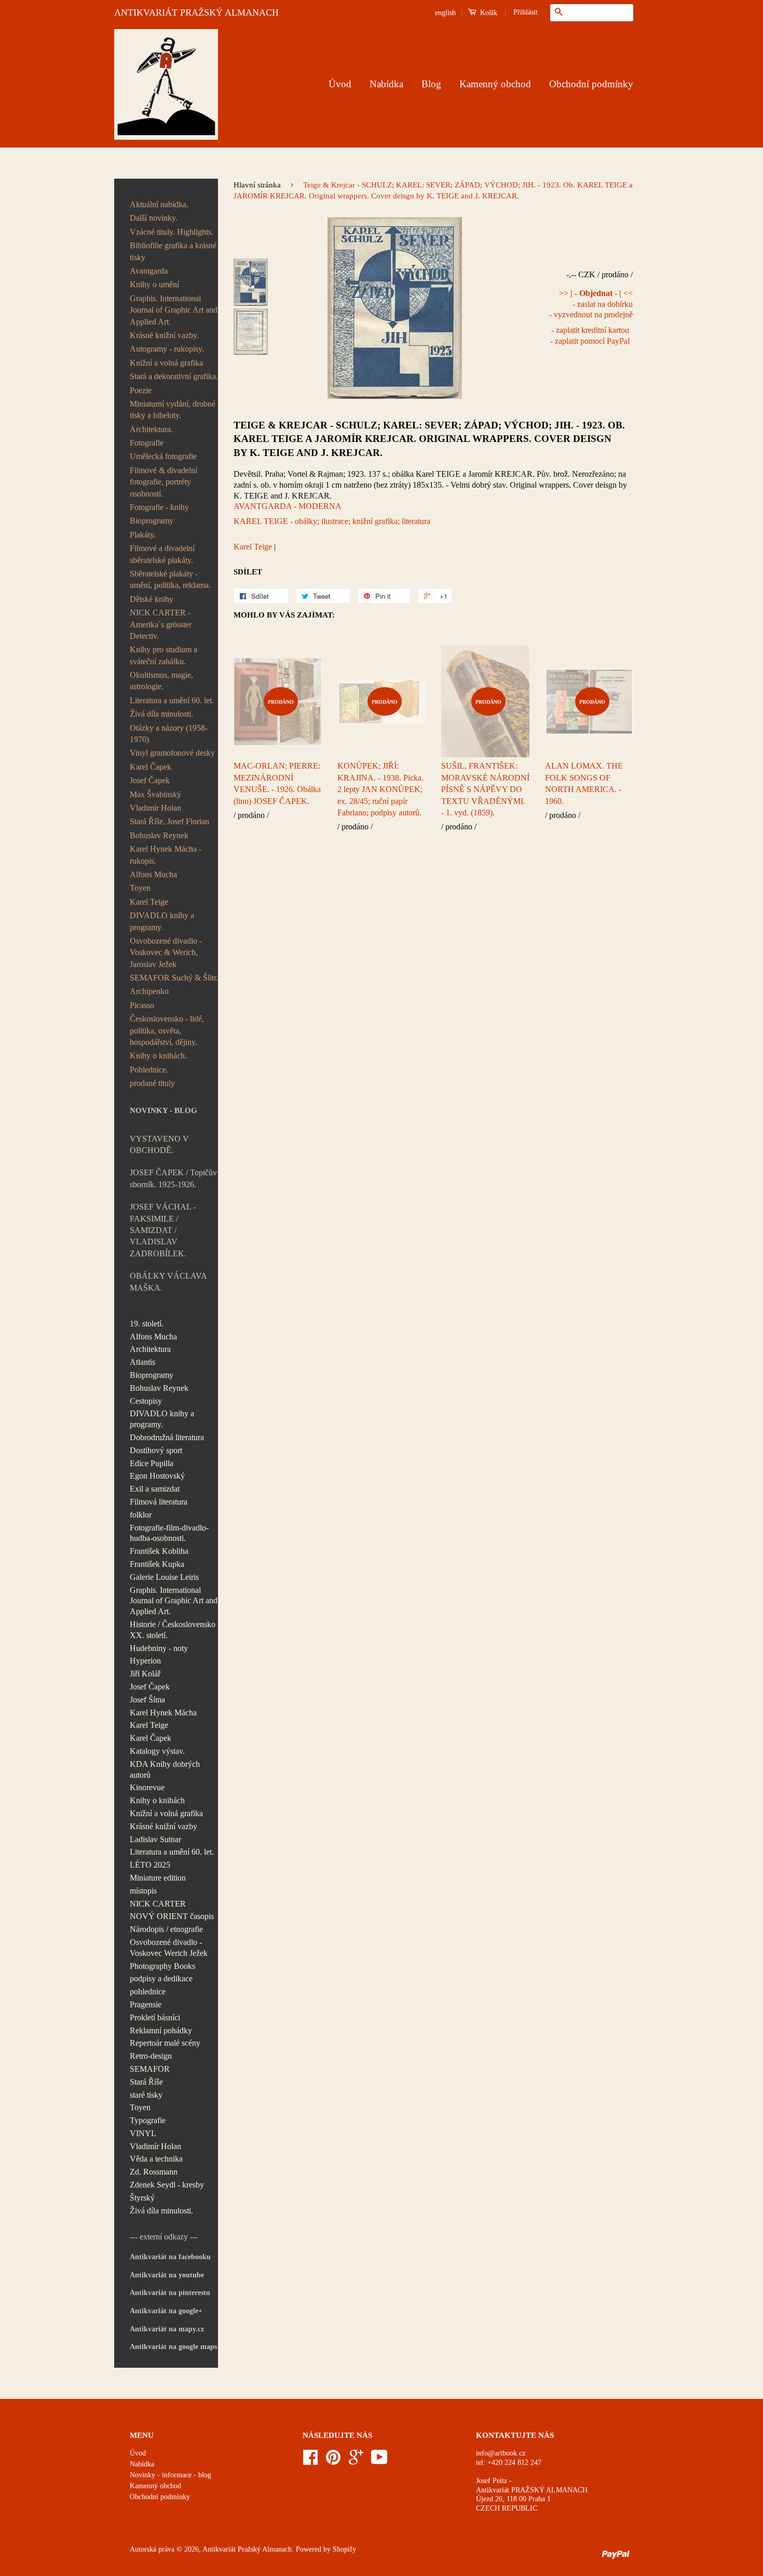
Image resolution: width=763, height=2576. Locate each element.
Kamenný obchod (495, 84)
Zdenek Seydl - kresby (167, 2185)
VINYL (143, 2133)
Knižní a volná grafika (166, 363)
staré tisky (146, 2095)
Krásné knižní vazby (163, 1826)
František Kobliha (159, 1551)
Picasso (142, 1005)
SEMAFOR (150, 2069)
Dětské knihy (152, 599)
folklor (141, 1515)
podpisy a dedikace (161, 1978)
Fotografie (147, 443)
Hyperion (145, 1661)
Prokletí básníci (155, 2017)
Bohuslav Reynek (159, 835)
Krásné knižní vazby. (164, 335)
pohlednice (148, 1991)
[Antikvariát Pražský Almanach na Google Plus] (356, 2461)
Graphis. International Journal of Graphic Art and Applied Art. (174, 310)
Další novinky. (154, 218)
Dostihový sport (156, 1450)
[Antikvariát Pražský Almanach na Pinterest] (333, 2461)
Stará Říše (146, 2082)
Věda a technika (156, 2159)
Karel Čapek (151, 767)
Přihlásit (526, 12)
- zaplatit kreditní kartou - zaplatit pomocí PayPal (590, 336)
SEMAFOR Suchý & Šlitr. (174, 978)
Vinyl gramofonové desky (172, 753)
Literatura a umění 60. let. (172, 700)
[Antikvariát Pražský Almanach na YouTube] (379, 2461)
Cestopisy (146, 1401)
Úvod (340, 84)
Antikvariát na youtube (167, 2275)
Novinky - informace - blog (171, 2475)
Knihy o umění (154, 284)
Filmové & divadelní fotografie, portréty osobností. (163, 482)
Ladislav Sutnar (155, 1839)
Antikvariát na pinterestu (170, 2293)
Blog (431, 84)
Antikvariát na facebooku (170, 2257)
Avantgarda (149, 271)
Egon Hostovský (157, 1476)
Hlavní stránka (257, 185)
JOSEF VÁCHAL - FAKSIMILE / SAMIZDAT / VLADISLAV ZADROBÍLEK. (163, 1230)
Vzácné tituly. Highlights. (172, 232)
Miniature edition (158, 1878)
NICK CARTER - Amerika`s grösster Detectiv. (161, 624)
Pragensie (146, 2004)
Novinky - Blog (163, 1110)
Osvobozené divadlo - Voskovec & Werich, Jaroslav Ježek (166, 952)
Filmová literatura (159, 1502)
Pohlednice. (149, 1070)
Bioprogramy (152, 521)
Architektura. (151, 429)
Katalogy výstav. (157, 1751)
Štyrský (142, 2198)
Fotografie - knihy (159, 507)
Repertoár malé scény (165, 2043)
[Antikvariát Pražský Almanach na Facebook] (310, 2461)
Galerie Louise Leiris (164, 1577)
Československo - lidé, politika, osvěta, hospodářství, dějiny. (167, 1030)
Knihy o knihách (157, 1800)
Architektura (150, 1349)
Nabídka (386, 84)
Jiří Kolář (145, 1674)
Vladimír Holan (155, 808)
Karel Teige (149, 902)
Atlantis (142, 1362)
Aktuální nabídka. (159, 204)
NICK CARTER (158, 1904)
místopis (143, 1891)
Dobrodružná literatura (167, 1437)
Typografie (148, 2120)
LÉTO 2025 (150, 1865)
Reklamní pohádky (161, 2030)
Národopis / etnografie (166, 1929)
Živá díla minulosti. (161, 714)
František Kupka (157, 1564)
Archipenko (149, 991)
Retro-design (151, 2056)
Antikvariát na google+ (166, 2311)
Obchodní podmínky (591, 84)
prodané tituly (152, 1083)
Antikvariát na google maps (173, 2347)
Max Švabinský (155, 794)
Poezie (141, 390)
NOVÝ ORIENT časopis (172, 1916)
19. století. (147, 1324)
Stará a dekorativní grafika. (174, 376)
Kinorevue (147, 1787)
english (445, 13)
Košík (488, 13)
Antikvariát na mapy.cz (167, 2329)
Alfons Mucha (153, 874)
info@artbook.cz (501, 2453)
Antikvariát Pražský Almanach (247, 2549)
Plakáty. (143, 535)
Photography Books (162, 1966)
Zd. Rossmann (154, 2172)
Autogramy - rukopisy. (167, 349)
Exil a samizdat (155, 1489)
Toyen (140, 888)
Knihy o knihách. (158, 1056)
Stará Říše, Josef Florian (169, 821)
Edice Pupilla (152, 1463)
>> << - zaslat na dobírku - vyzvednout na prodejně (591, 304)
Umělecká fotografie (163, 456)
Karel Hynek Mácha (163, 1713)
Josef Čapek (150, 780)
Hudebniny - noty (159, 1648)
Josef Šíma (147, 1700)
